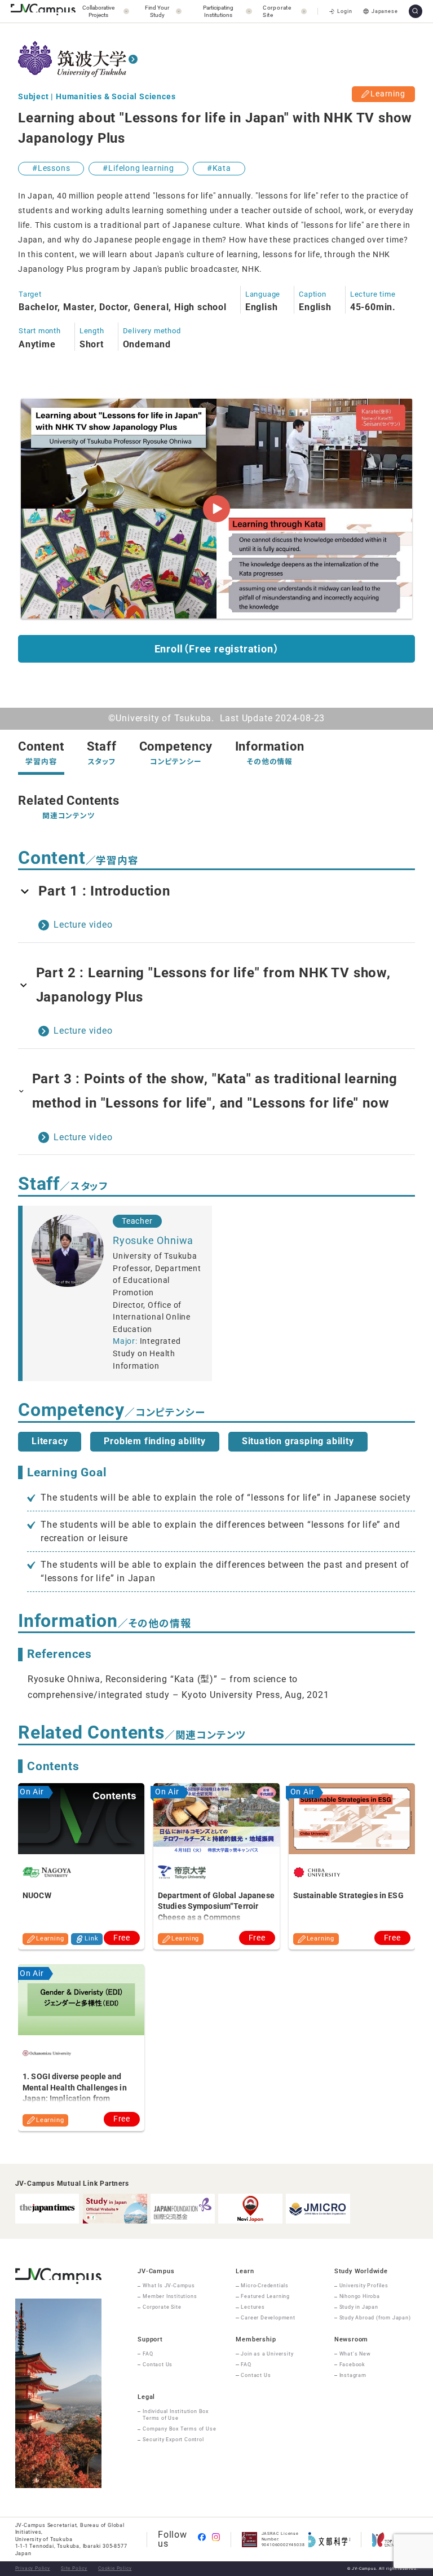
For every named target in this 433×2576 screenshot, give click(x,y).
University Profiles (364, 2286)
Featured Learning (265, 2296)
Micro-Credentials (265, 2286)
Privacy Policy (33, 2568)
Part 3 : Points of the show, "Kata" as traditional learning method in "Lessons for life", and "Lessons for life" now (215, 1091)
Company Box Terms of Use (179, 2429)
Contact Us (158, 2365)
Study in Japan (359, 2307)
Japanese (385, 11)
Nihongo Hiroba (360, 2296)
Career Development (268, 2318)
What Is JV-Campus (169, 2286)
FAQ (148, 2354)
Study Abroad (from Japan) (375, 2318)
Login (344, 11)
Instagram (353, 2375)
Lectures (253, 2307)
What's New (355, 2354)
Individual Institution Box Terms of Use (176, 2415)
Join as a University (267, 2354)
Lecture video (83, 925)
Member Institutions (170, 2296)
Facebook (352, 2365)
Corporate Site (162, 2307)
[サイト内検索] (416, 11)
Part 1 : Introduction (104, 891)
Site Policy (74, 2568)
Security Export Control (173, 2440)
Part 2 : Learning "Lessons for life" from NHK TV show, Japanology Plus (213, 985)
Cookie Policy (115, 2568)
